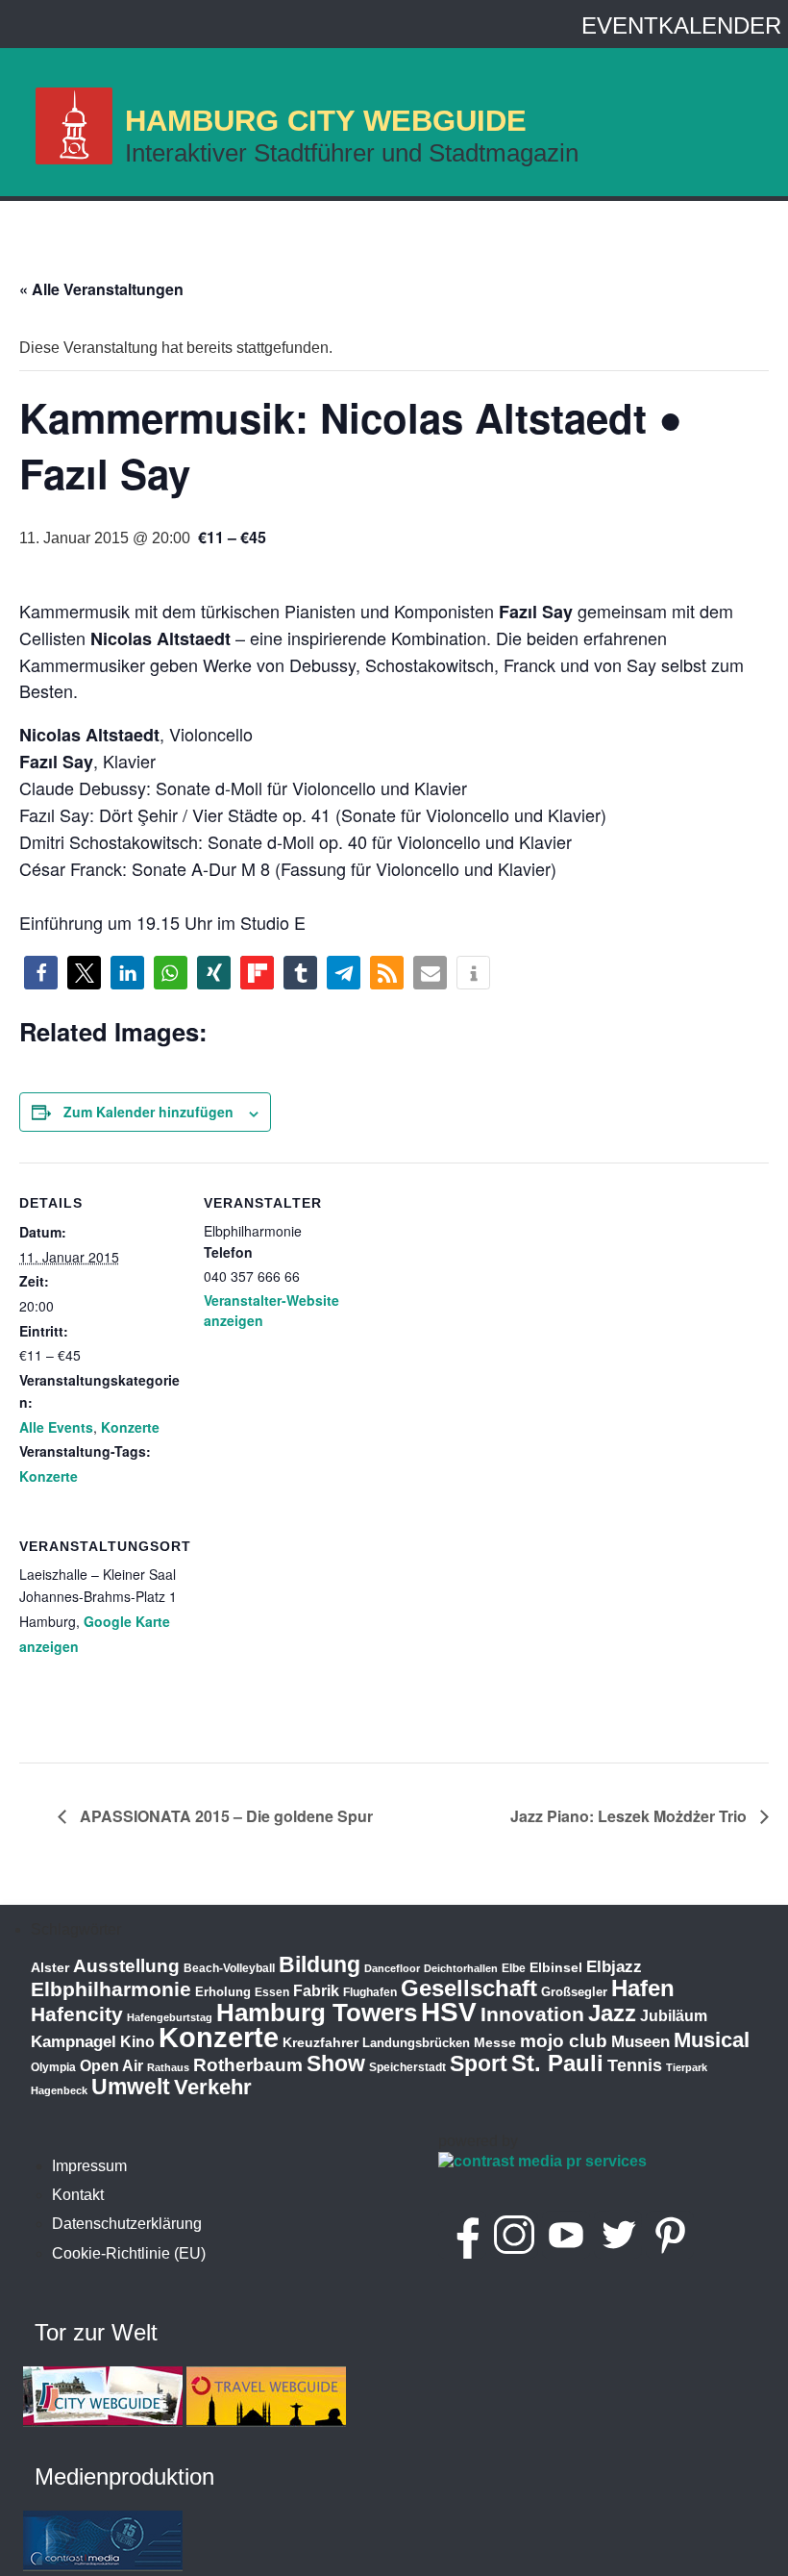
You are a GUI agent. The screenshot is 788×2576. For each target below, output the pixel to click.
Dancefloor (392, 1968)
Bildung (320, 1964)
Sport (479, 2063)
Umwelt (131, 2087)
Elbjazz (614, 1967)
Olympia (53, 2067)
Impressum (89, 2166)
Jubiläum (674, 2016)
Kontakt (78, 2195)
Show (336, 2063)
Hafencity (77, 2014)
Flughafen (370, 1992)
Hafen (643, 1988)
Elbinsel (556, 1967)
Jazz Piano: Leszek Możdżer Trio (630, 1816)
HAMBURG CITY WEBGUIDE (326, 121)
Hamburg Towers (317, 2013)
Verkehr (213, 2087)
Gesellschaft (469, 1988)
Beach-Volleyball (229, 1968)
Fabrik (316, 1991)
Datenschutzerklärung (127, 2224)
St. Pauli (557, 2063)
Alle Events (56, 1427)
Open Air (111, 2066)
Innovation (532, 2014)
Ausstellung (126, 1966)
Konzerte (130, 1427)
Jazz (612, 2013)
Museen (640, 2042)
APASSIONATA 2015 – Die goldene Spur (224, 1816)
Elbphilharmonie (111, 1989)
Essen (272, 1992)
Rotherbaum (248, 2065)
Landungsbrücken (416, 2043)
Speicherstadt (407, 2067)
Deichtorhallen (461, 1968)
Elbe (514, 1968)
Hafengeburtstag (170, 2017)
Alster (50, 1968)
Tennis (635, 2065)
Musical (712, 2040)
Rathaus (168, 2067)
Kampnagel (74, 2042)
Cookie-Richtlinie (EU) (129, 2253)
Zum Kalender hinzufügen (148, 1112)
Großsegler (574, 1992)
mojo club (564, 2041)
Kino (137, 2042)
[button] (41, 973)
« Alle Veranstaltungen (101, 289)
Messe (495, 2042)
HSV (449, 2012)
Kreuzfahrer (320, 2042)
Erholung (223, 1992)
